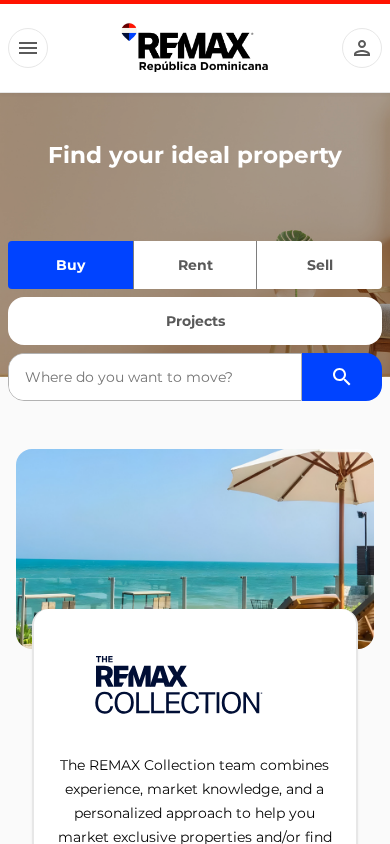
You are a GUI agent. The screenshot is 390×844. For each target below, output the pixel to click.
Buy (70, 265)
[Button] (28, 48)
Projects (195, 321)
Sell (320, 265)
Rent (195, 265)
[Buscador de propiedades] (342, 377)
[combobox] (155, 377)
